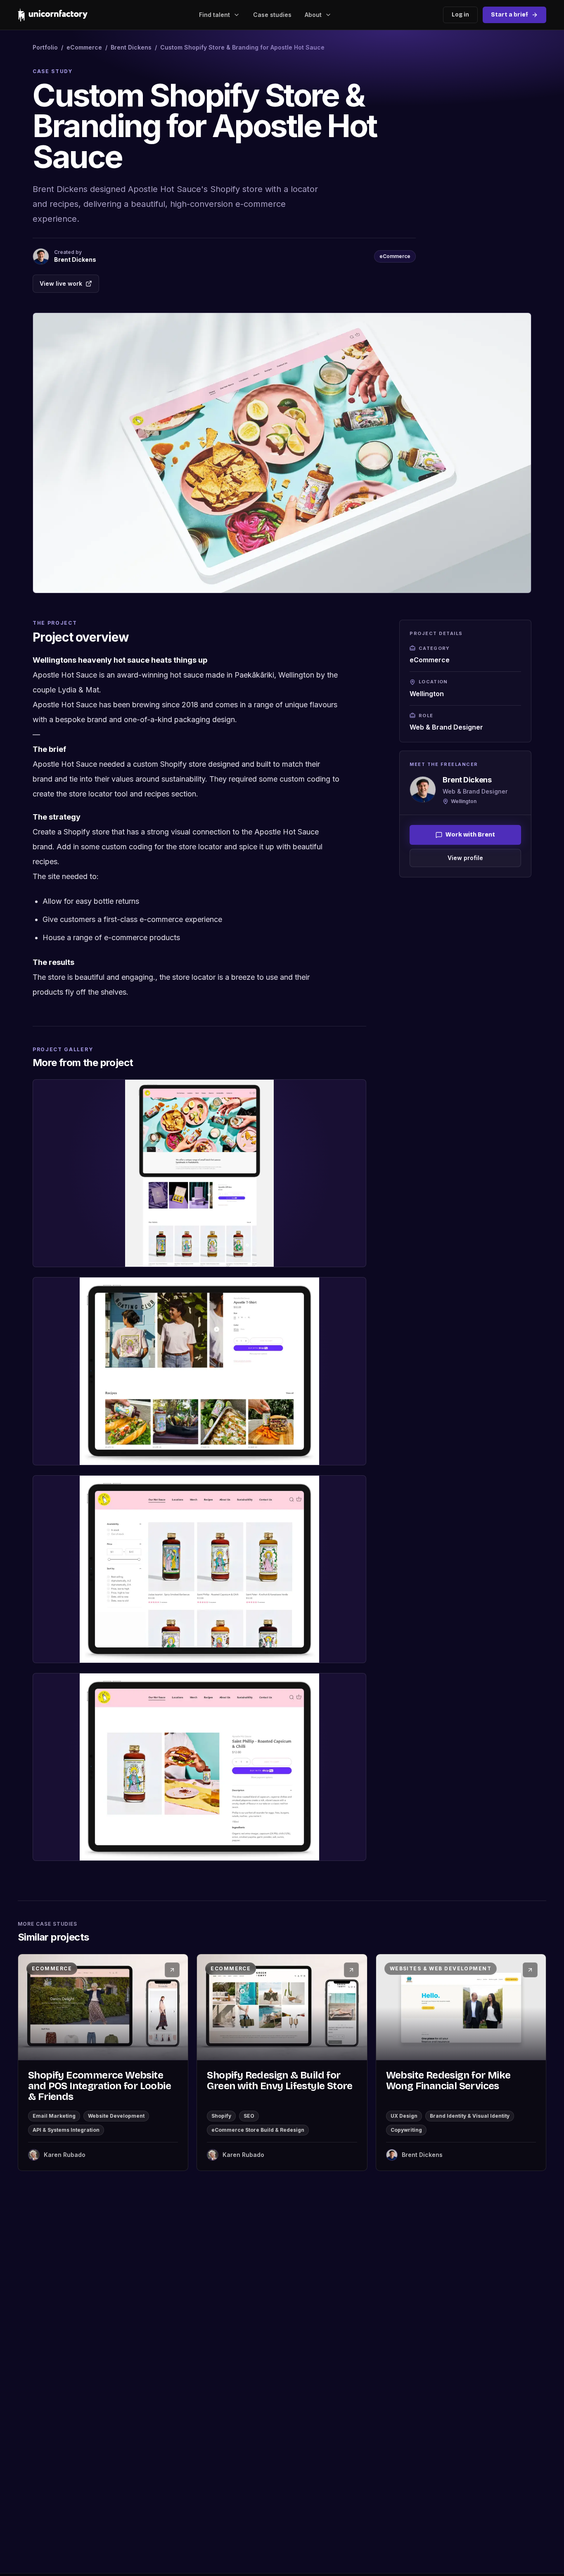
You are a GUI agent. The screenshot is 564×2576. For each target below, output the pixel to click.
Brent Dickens (131, 47)
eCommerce (84, 47)
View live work (61, 283)
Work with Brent (470, 835)
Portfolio (45, 47)
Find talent (214, 15)
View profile (465, 858)
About (313, 15)
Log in (460, 15)
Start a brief (509, 15)
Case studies (272, 15)
